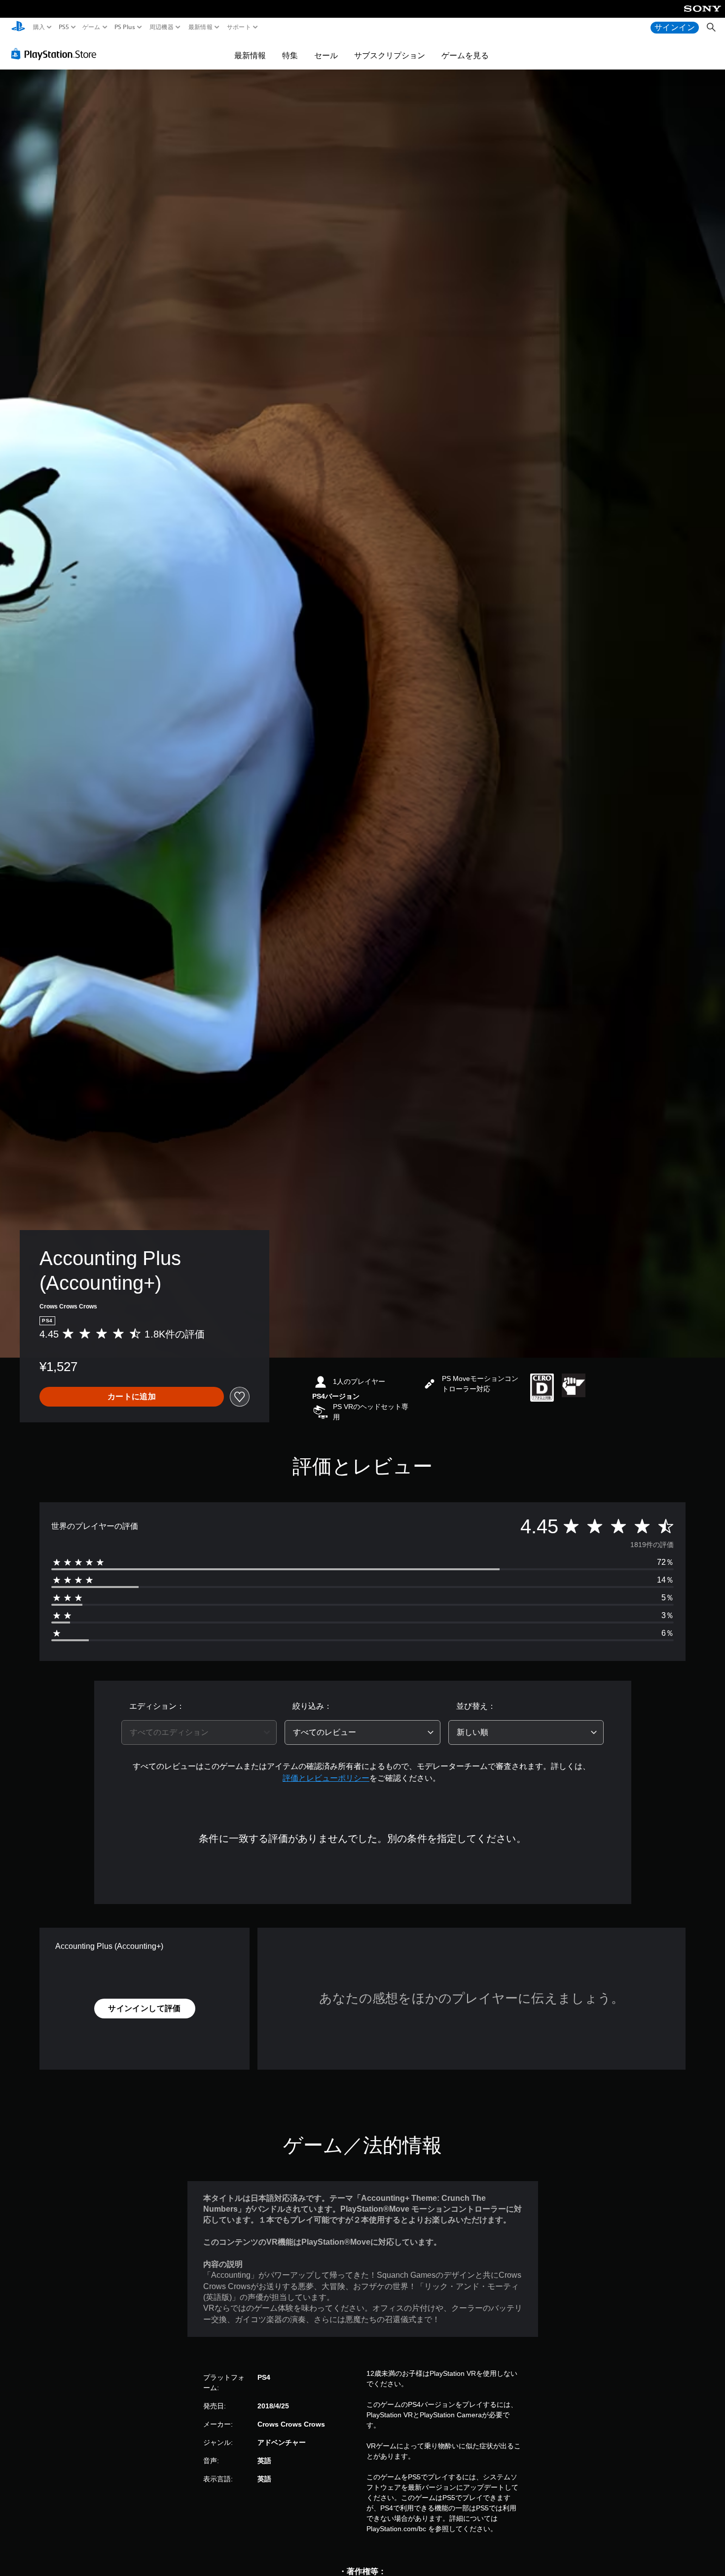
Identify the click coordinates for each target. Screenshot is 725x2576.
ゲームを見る (465, 55)
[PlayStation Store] (56, 54)
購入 (39, 27)
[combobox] (199, 1732)
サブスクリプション (390, 55)
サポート (239, 27)
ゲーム (91, 27)
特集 (290, 55)
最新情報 (200, 27)
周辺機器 (162, 27)
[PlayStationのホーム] (18, 27)
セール (326, 55)
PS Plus (125, 27)
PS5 (63, 27)
